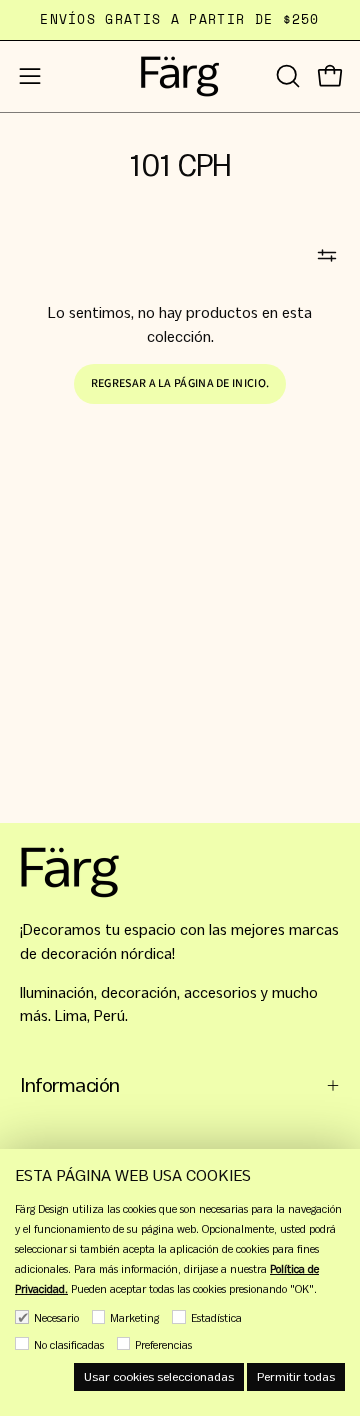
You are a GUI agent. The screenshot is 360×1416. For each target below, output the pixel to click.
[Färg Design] (180, 76)
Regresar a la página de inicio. (180, 383)
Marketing (134, 1318)
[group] (180, 20)
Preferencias (163, 1345)
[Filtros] (327, 256)
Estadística (216, 1318)
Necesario (56, 1318)
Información (70, 1085)
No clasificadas (69, 1345)
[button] (286, 76)
